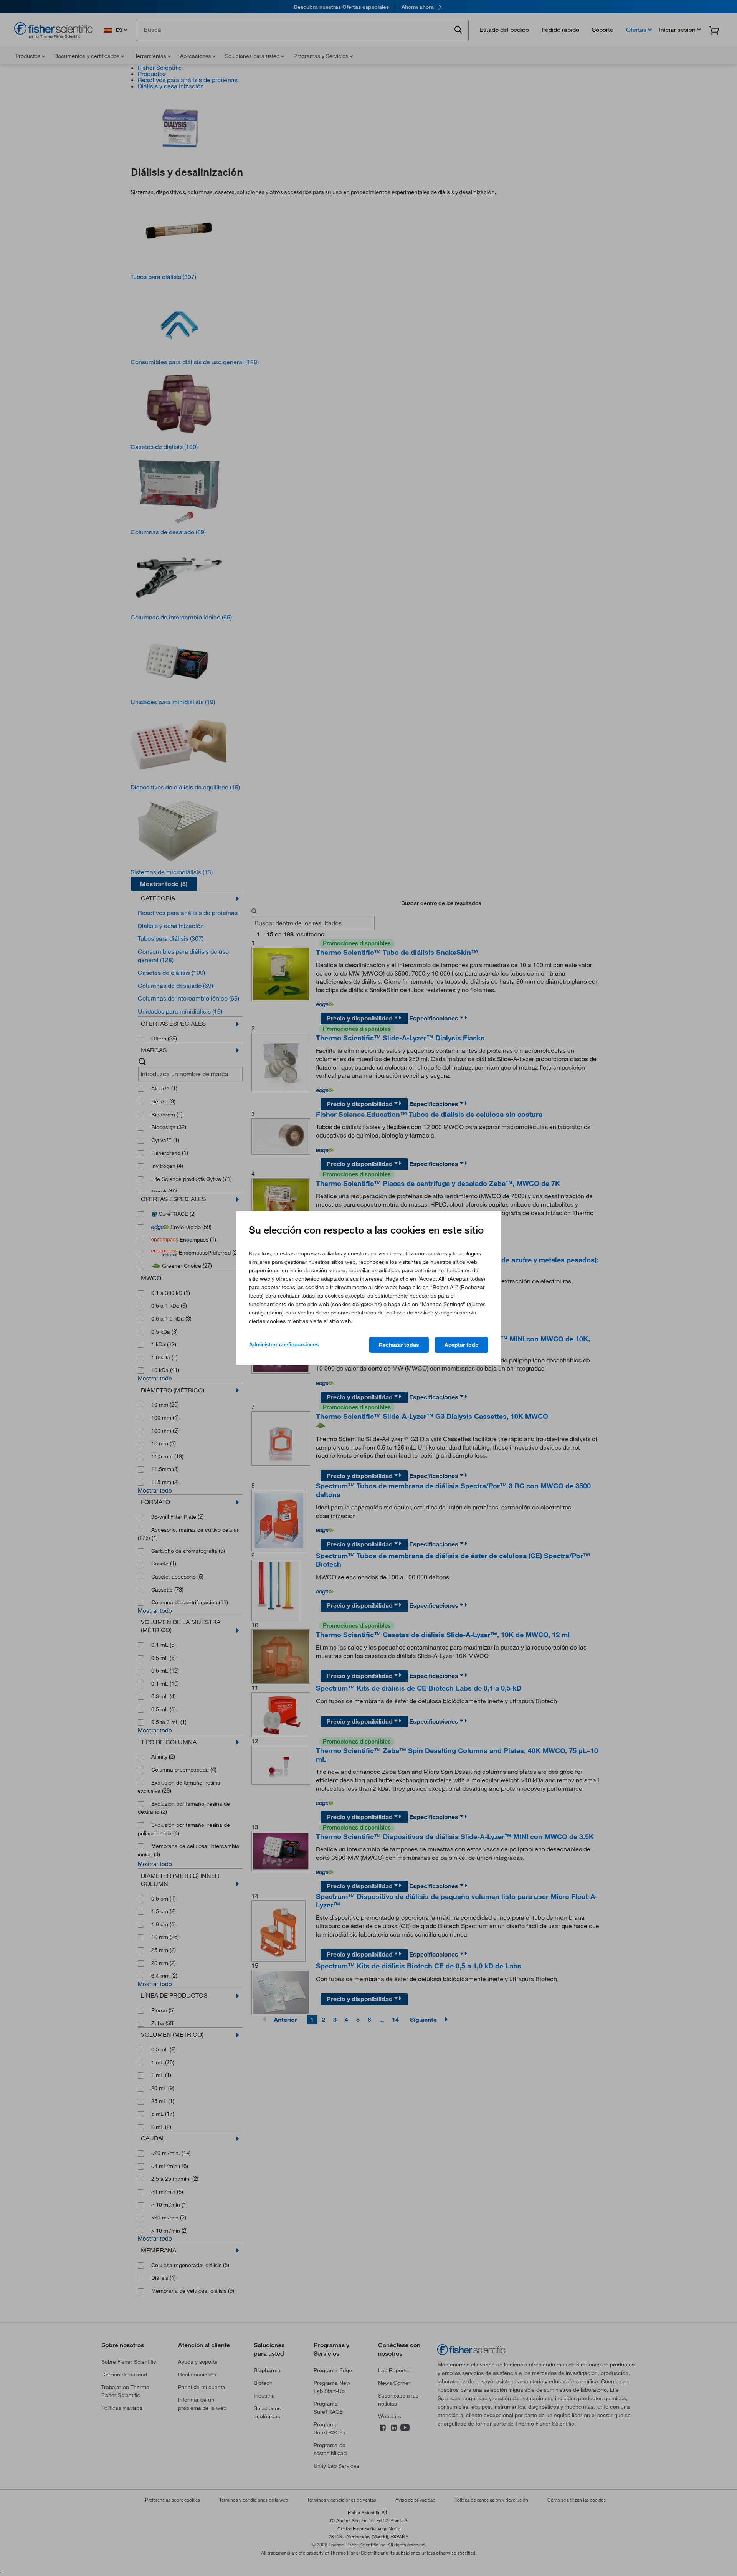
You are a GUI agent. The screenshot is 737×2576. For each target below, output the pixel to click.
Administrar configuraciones (284, 1344)
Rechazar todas (399, 1345)
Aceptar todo (462, 1345)
